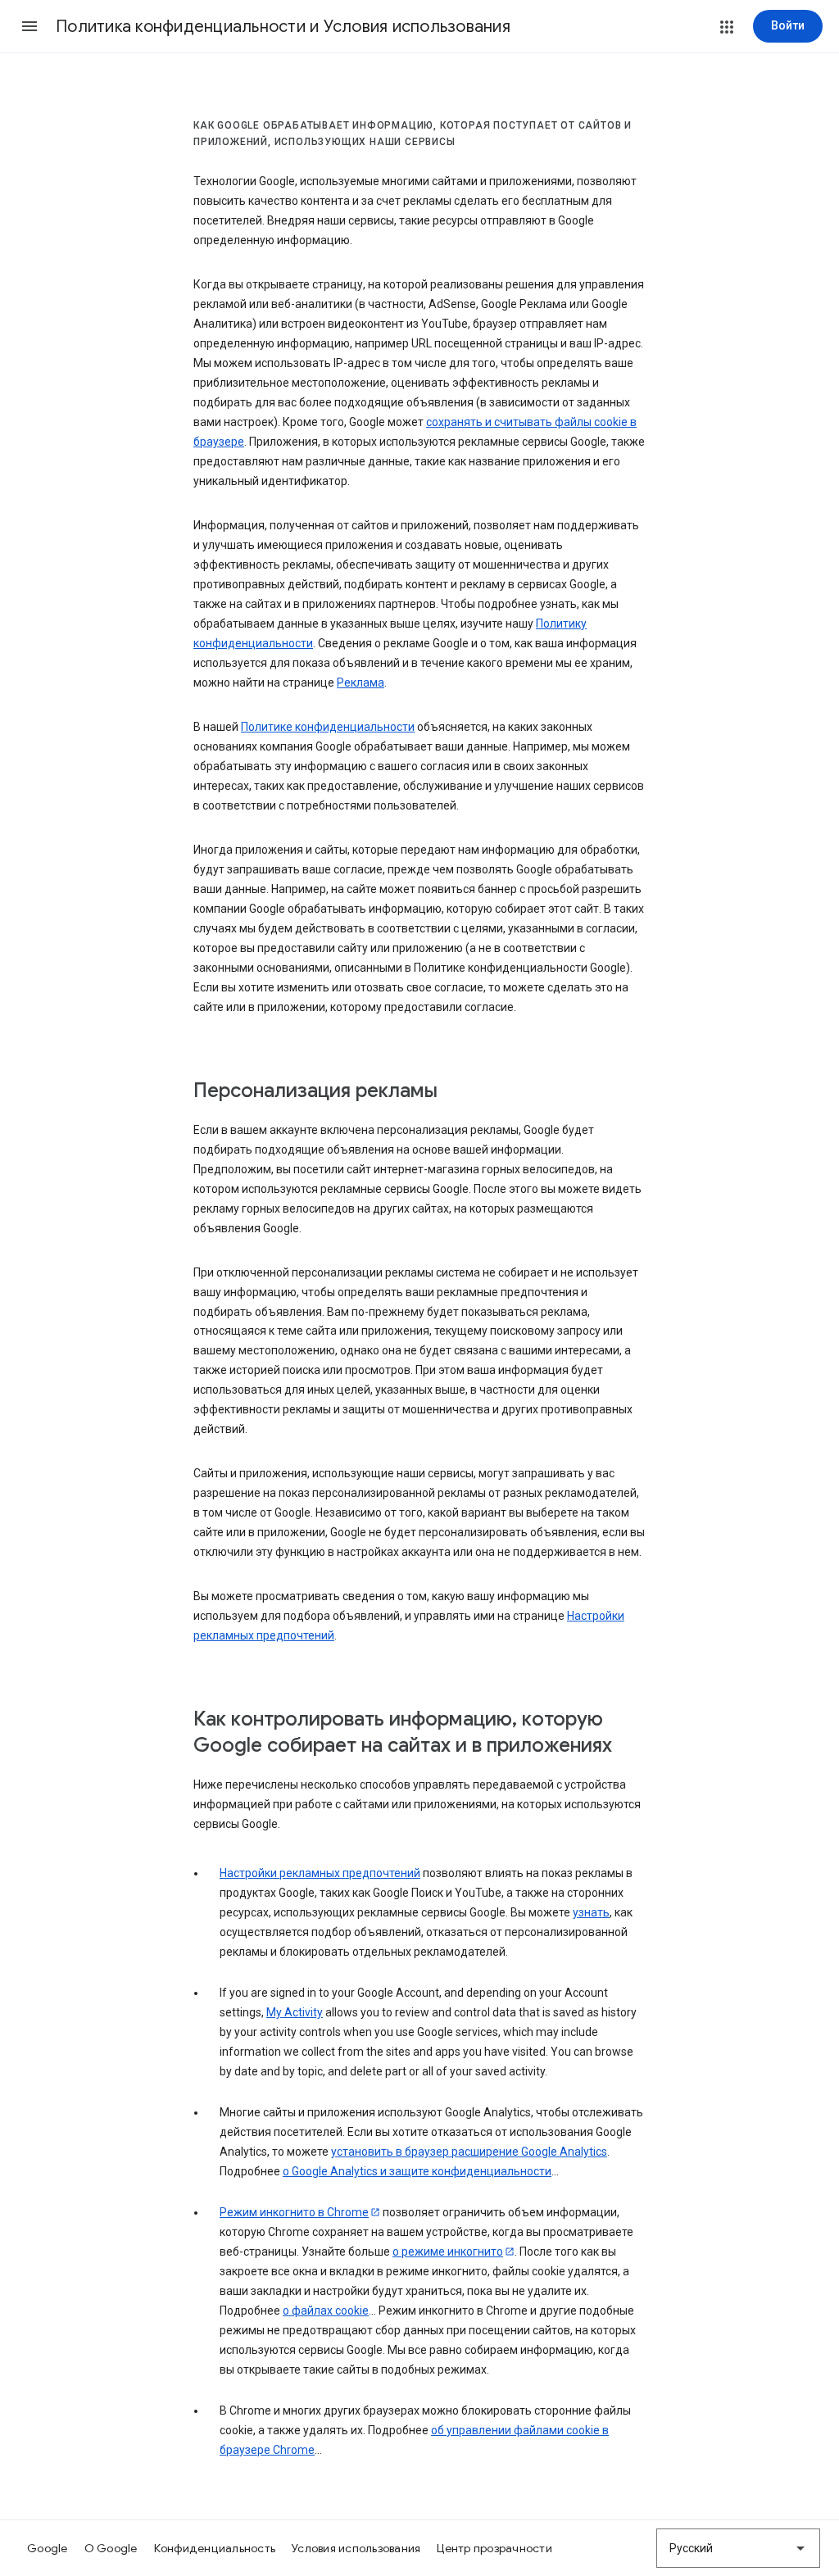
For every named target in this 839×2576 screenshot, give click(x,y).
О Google (111, 2548)
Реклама (361, 683)
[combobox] (738, 2548)
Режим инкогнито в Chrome (294, 2212)
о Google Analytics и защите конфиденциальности (417, 2171)
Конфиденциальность (215, 2548)
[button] (29, 26)
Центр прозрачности (494, 2548)
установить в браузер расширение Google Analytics (469, 2152)
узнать (591, 1912)
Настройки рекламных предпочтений (320, 1873)
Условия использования (356, 2548)
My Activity (295, 2012)
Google (48, 2548)
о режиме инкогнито (448, 2252)
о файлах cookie (326, 2311)
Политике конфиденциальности (328, 727)
